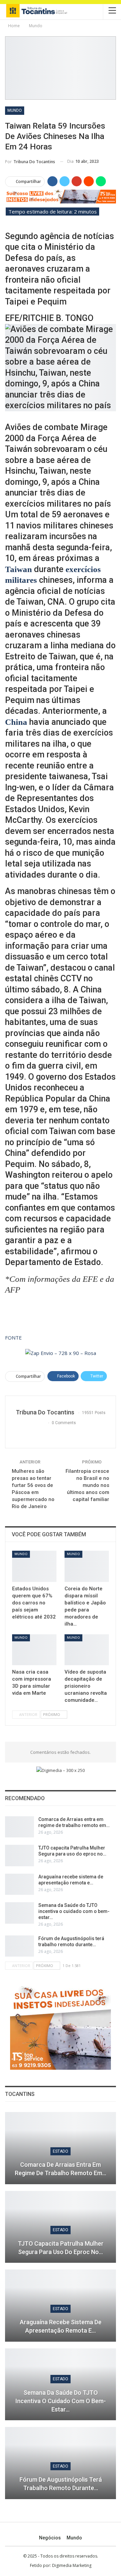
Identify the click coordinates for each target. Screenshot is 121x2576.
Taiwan (18, 569)
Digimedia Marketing (72, 2565)
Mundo (15, 110)
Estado (61, 2151)
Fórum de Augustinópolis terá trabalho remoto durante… (61, 2484)
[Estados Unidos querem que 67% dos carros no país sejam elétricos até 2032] (34, 1566)
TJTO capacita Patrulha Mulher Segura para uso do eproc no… (61, 2248)
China (16, 722)
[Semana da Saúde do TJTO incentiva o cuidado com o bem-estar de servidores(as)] (19, 1913)
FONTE (13, 1338)
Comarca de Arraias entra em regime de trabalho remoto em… (61, 2169)
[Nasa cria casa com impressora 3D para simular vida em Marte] (34, 1650)
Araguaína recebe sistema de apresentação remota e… (61, 2326)
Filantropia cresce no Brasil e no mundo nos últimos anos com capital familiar (87, 1485)
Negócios (50, 2538)
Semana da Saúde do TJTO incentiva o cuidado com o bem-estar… (74, 1911)
